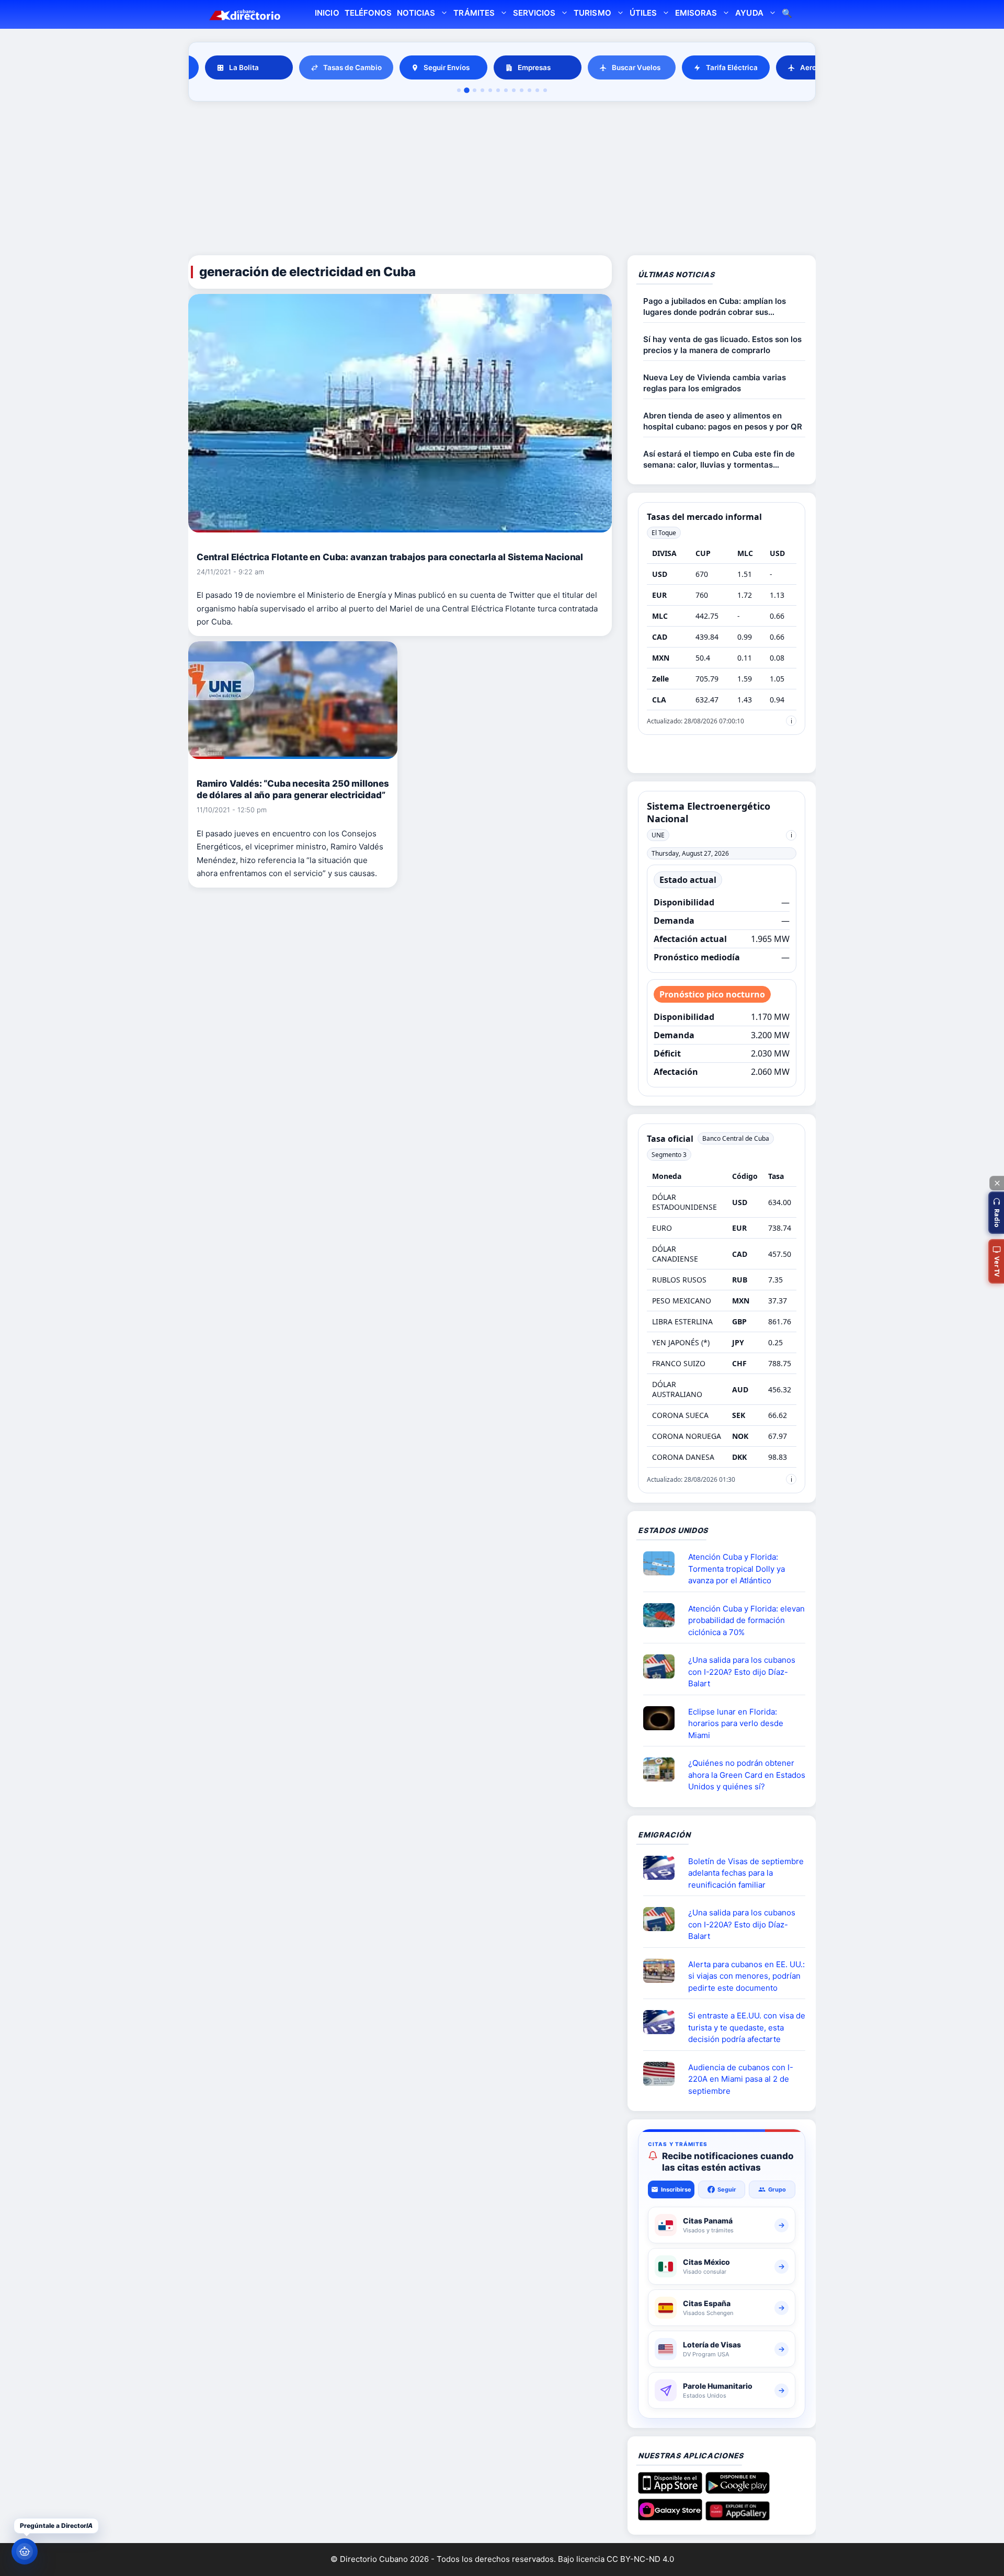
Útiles (643, 13)
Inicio (327, 13)
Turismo (592, 13)
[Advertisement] (502, 180)
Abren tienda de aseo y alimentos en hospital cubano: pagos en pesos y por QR (723, 421)
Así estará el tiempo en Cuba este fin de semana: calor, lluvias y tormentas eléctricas (719, 459)
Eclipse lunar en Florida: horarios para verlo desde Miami (736, 1723)
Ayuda (749, 13)
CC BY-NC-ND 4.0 (640, 2559)
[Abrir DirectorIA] (25, 2551)
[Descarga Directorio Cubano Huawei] (738, 2516)
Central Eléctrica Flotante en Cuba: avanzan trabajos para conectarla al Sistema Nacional (390, 557)
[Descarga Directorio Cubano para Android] (738, 2490)
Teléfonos (368, 13)
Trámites (474, 13)
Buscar (787, 14)
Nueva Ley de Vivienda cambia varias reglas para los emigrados (715, 383)
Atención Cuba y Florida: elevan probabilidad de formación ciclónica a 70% (746, 1620)
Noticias (416, 13)
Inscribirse (676, 2189)
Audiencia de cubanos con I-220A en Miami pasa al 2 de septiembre (741, 2079)
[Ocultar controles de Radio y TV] (997, 1183)
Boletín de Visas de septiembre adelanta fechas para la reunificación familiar (746, 1873)
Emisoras (696, 13)
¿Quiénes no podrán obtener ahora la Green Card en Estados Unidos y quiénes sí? (747, 1775)
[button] (996, 1213)
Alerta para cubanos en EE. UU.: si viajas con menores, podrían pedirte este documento (746, 1976)
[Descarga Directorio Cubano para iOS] (670, 2490)
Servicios (534, 13)
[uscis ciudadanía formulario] (663, 2074)
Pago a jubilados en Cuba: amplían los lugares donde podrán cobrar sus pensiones (715, 307)
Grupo (777, 2189)
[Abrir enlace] (663, 1563)
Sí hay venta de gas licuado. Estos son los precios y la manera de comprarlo (722, 345)
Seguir (727, 2189)
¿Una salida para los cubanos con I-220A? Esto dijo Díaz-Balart (742, 1672)
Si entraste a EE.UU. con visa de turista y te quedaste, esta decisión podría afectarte (747, 2027)
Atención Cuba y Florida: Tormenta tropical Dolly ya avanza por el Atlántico (737, 1569)
